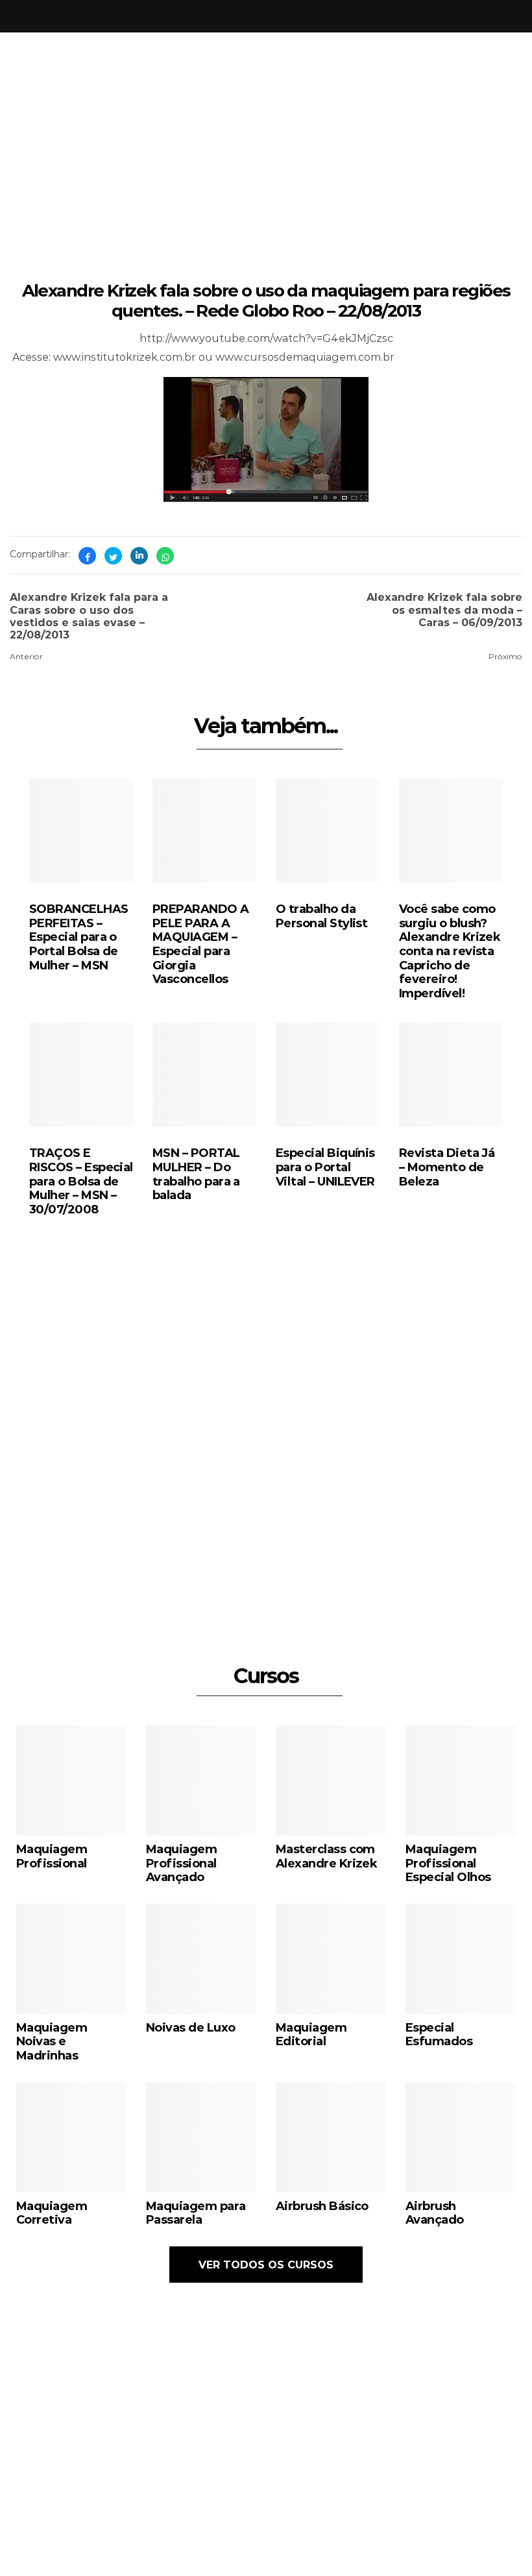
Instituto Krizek (252, 2558)
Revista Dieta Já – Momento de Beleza (447, 1166)
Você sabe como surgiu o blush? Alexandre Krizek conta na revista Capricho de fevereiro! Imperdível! (450, 951)
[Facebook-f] (388, 2504)
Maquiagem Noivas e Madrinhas (52, 2041)
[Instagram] (363, 2504)
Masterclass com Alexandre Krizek (326, 1856)
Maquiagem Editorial (311, 2034)
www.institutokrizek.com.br (125, 357)
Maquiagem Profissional (52, 1856)
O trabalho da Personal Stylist (321, 916)
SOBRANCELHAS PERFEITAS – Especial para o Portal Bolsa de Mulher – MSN (79, 936)
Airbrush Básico (322, 2205)
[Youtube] (413, 2504)
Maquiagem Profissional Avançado (181, 1863)
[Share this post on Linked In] (139, 556)
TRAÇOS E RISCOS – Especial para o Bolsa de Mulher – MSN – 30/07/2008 (81, 1180)
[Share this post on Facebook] (87, 556)
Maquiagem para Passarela (196, 2213)
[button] (372, 1536)
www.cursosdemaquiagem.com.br (305, 357)
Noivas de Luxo (190, 2027)
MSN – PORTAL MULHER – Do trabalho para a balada (196, 1173)
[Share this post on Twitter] (113, 556)
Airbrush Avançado (435, 2213)
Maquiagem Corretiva (52, 2213)
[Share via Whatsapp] (165, 556)
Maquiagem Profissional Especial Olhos (448, 1863)
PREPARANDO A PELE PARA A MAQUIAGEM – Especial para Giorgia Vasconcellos (201, 943)
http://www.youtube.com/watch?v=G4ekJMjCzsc (266, 338)
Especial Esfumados (439, 2034)
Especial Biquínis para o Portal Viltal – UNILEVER (325, 1166)
